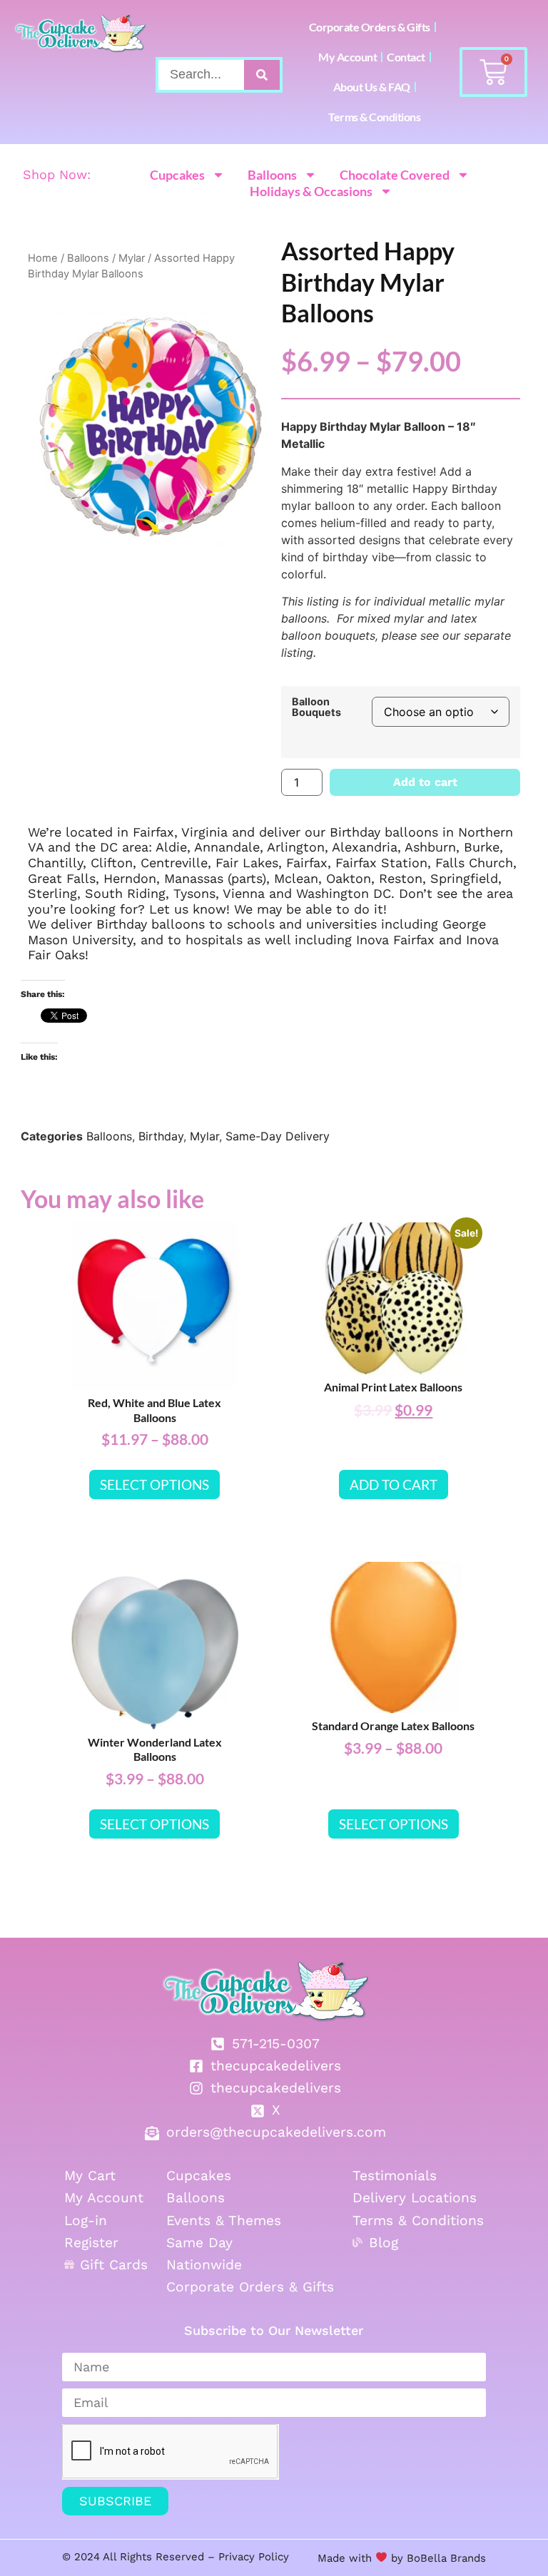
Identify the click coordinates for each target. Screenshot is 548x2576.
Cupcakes (177, 175)
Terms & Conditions (374, 117)
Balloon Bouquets (316, 707)
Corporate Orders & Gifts (370, 27)
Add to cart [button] (394, 1484)
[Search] (262, 75)
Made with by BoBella (382, 2558)
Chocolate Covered (395, 175)
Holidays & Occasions (311, 191)
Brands (466, 2558)
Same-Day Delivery (278, 1136)
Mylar (132, 258)
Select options (154, 1484)
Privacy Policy (254, 2557)
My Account (347, 57)
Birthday (161, 1136)
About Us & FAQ (372, 87)
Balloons (272, 175)
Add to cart (425, 782)
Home (43, 258)
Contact (406, 57)
